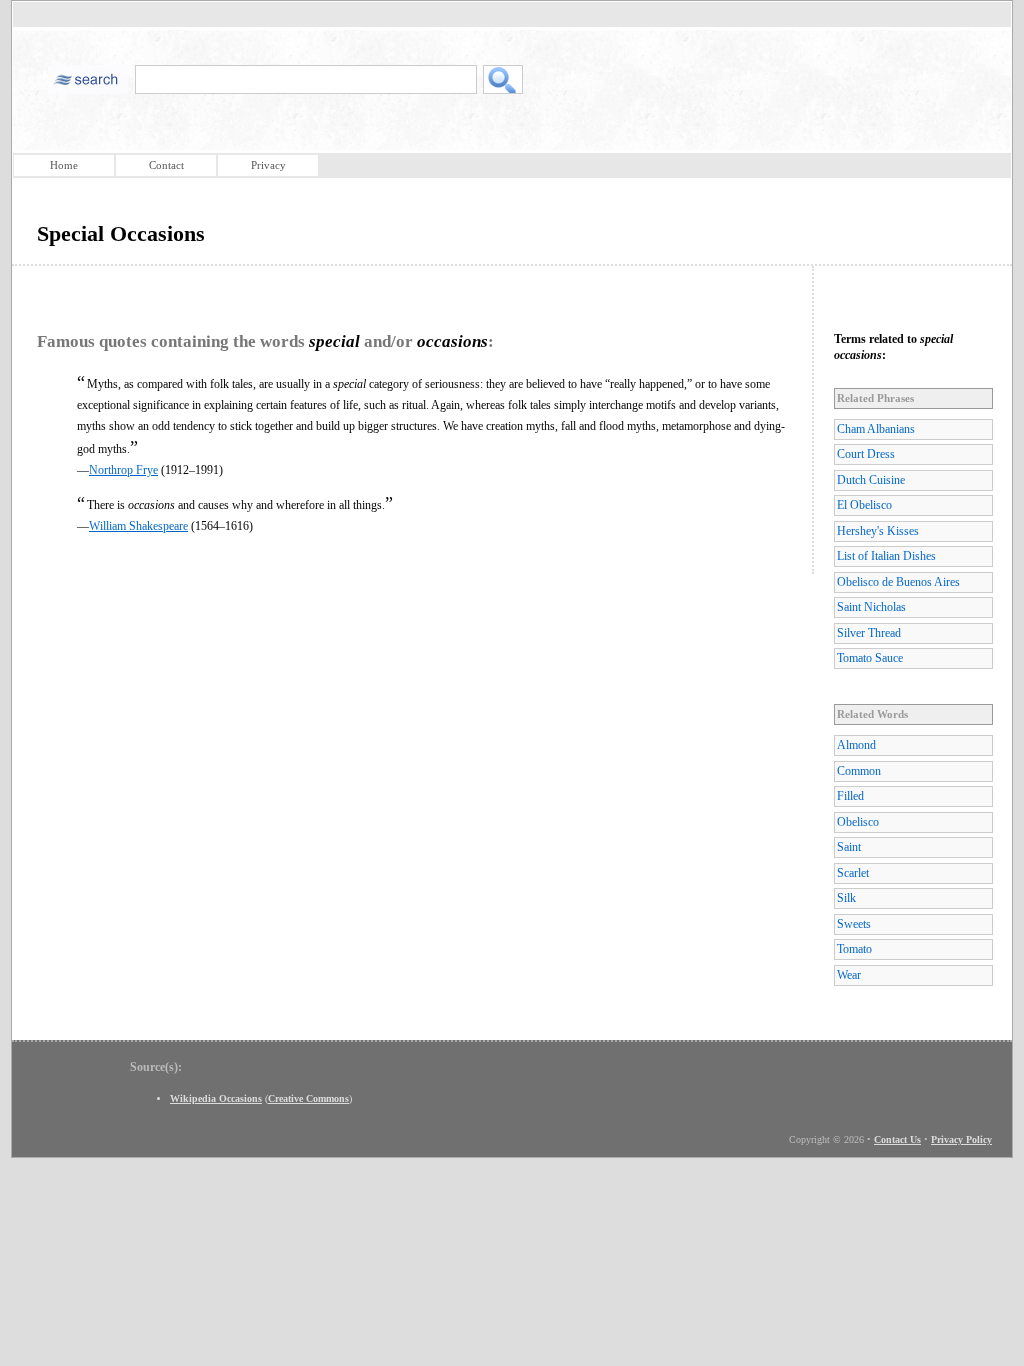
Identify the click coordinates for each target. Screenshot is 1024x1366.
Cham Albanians (876, 429)
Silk (846, 898)
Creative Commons (308, 1098)
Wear (849, 975)
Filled (850, 796)
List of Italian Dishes (886, 556)
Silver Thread (869, 633)
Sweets (854, 924)
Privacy (268, 165)
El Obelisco (864, 505)
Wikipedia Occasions (216, 1098)
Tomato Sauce (870, 658)
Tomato (854, 949)
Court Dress (866, 454)
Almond (856, 745)
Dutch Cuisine (871, 480)
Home (64, 165)
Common (859, 771)
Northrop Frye (123, 470)
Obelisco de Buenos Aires (898, 582)
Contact (166, 165)
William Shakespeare (138, 526)
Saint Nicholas (871, 607)
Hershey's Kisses (878, 531)
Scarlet (853, 873)
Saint (849, 847)
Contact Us (897, 1139)
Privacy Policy (961, 1139)
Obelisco (858, 822)
